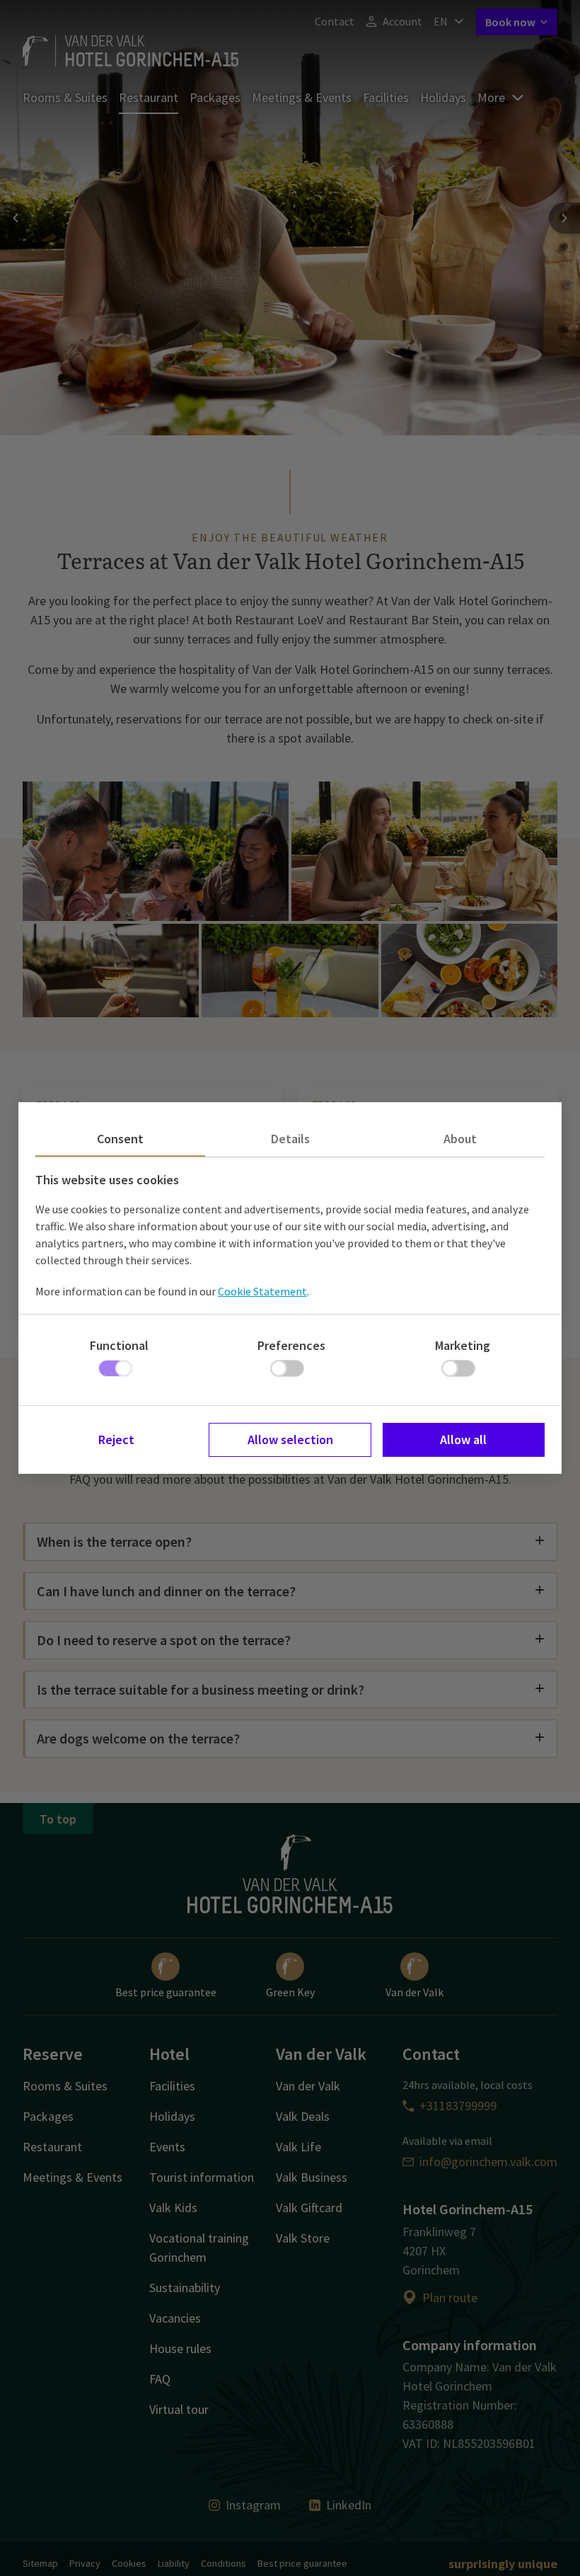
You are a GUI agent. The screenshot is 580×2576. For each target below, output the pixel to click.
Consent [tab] (120, 1139)
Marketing (463, 1345)
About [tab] (460, 1139)
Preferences (291, 1345)
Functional (119, 1345)
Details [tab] (290, 1139)
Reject (116, 1439)
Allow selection (290, 1439)
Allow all (463, 1439)
